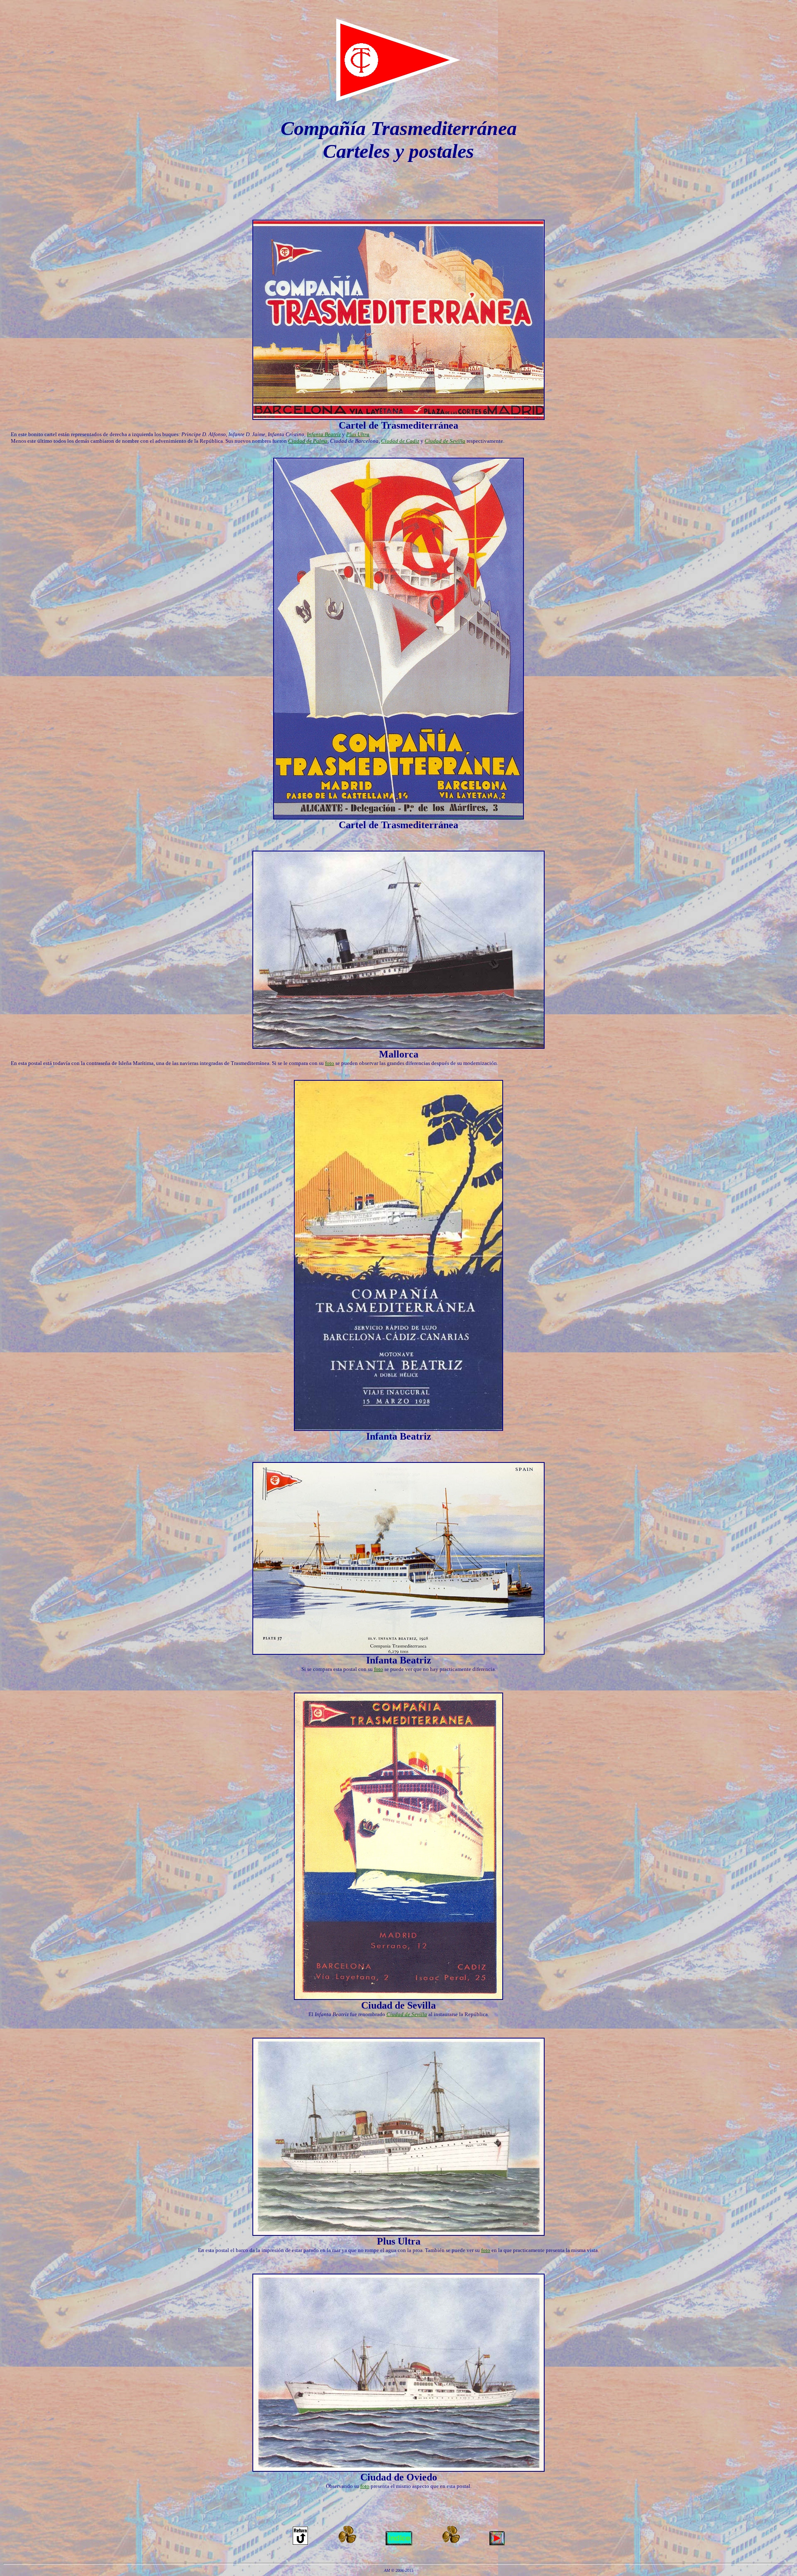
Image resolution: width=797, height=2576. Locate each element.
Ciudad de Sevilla (445, 441)
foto (330, 1063)
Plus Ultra (358, 434)
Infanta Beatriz (324, 434)
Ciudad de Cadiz (400, 441)
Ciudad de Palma (308, 441)
